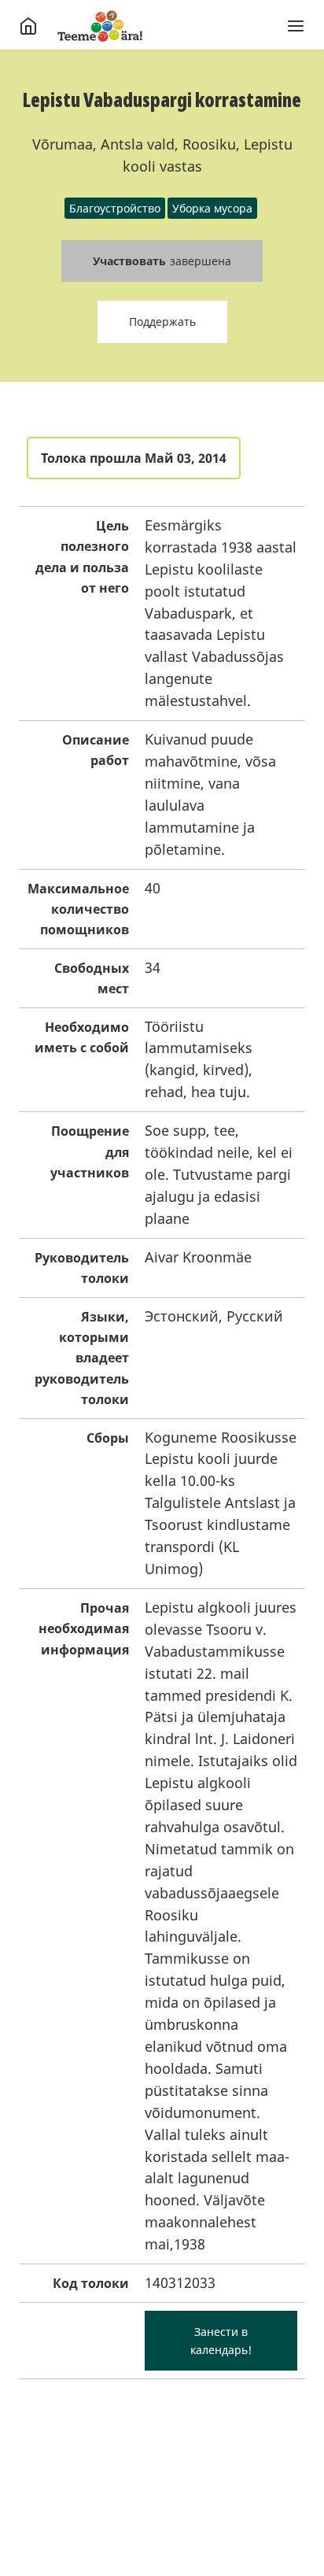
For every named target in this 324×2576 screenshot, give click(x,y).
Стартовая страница (100, 26)
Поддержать (162, 322)
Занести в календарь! (221, 2341)
